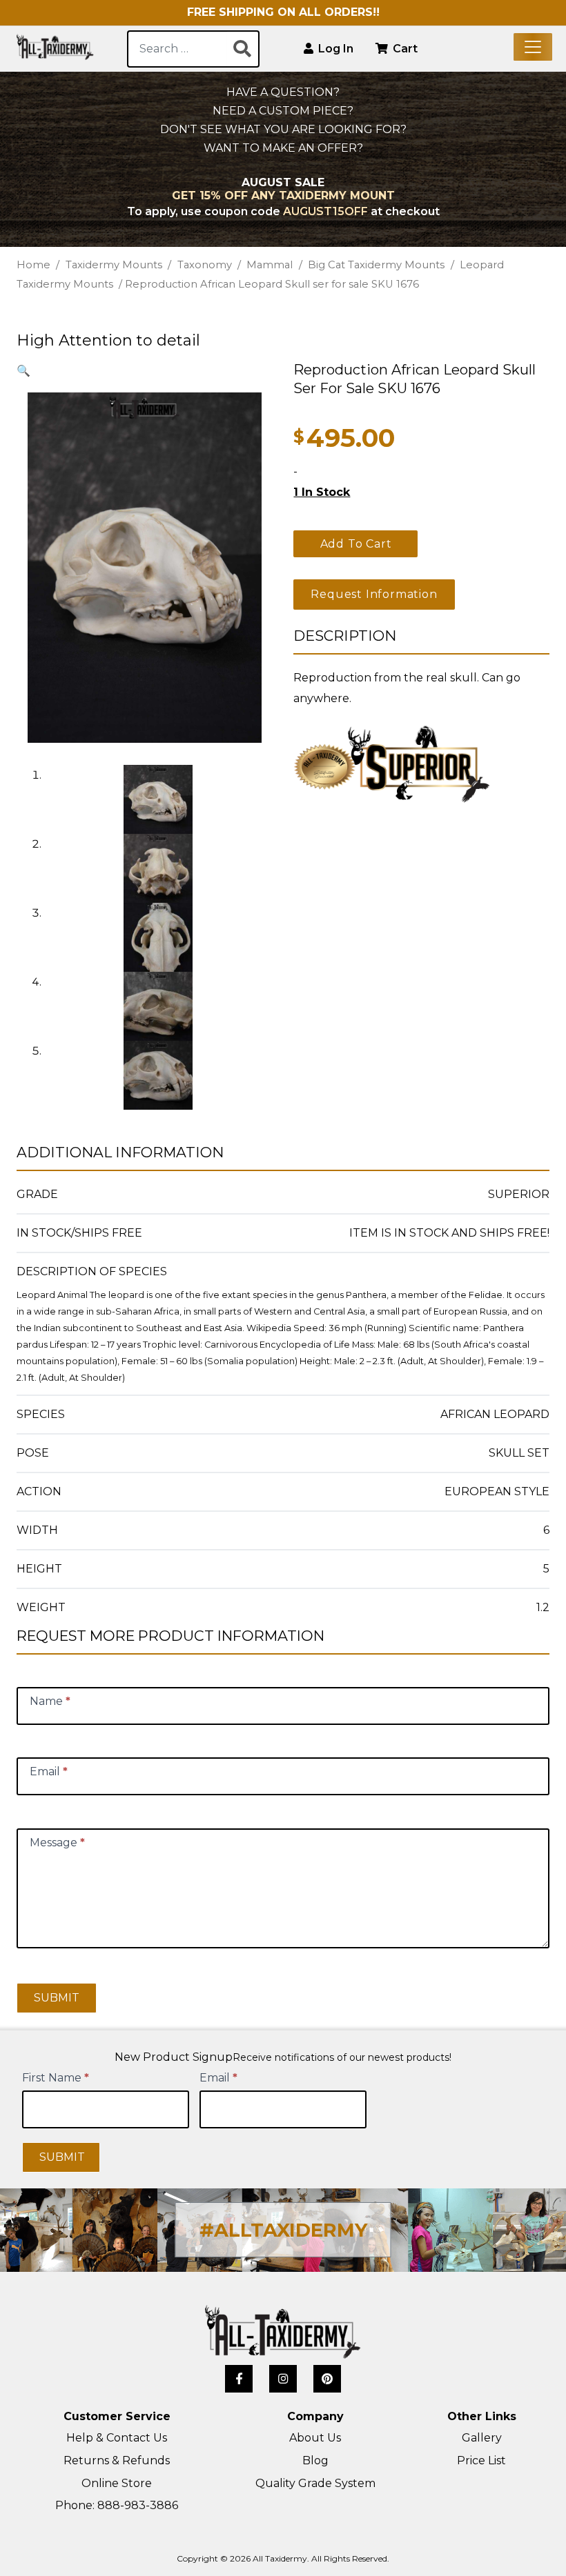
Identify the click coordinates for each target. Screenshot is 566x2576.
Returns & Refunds (117, 2460)
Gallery (482, 2438)
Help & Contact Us (117, 2438)
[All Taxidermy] (283, 2332)
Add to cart (356, 544)
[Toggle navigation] (533, 47)
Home (33, 265)
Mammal (270, 265)
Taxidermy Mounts (114, 265)
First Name (56, 2078)
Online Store (117, 2483)
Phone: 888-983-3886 (117, 2505)
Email (218, 2078)
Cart (404, 49)
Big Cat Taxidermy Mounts (376, 265)
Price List (481, 2460)
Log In (334, 49)
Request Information (374, 594)
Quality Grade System (315, 2483)
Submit (57, 1998)
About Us (315, 2438)
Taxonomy (205, 265)
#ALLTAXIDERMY (283, 2230)
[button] (23, 371)
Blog (315, 2460)
